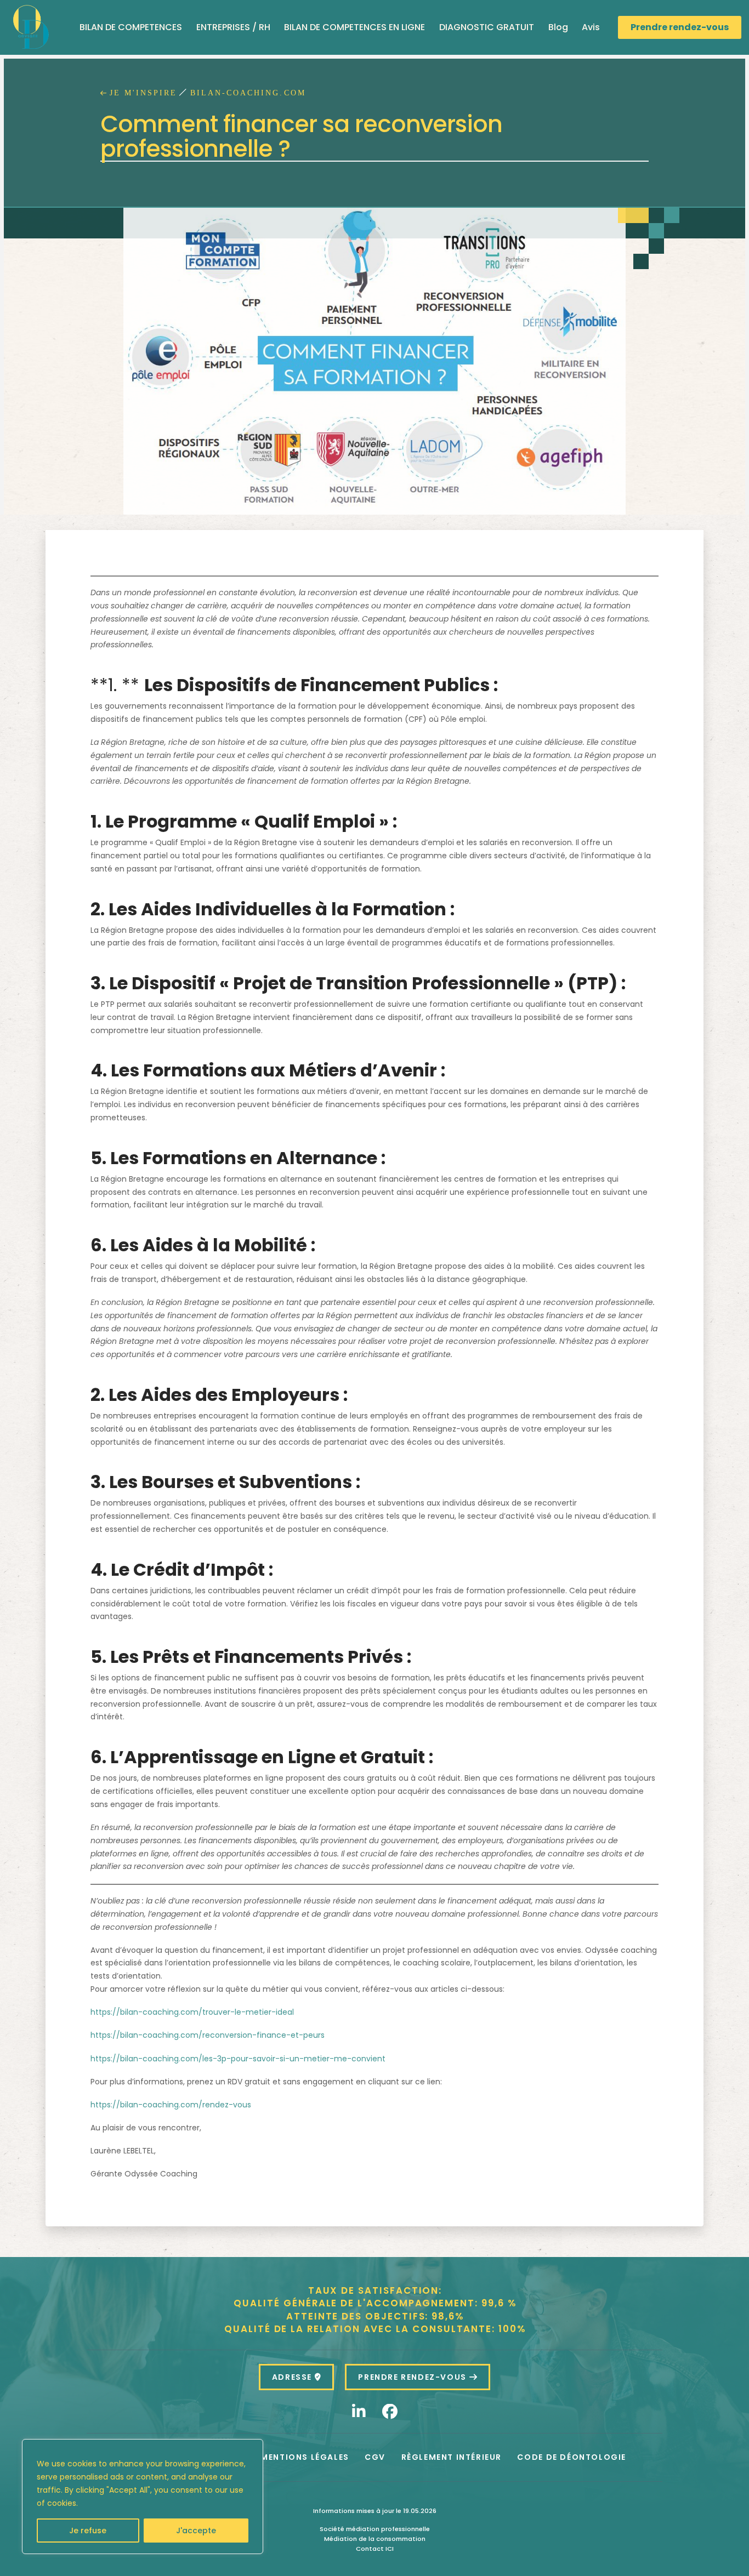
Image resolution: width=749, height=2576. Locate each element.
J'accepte (196, 2531)
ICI (390, 2549)
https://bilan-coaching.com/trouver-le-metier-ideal (192, 2012)
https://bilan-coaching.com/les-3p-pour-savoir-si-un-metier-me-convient (238, 2059)
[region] (143, 2497)
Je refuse (88, 2531)
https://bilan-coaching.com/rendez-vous (171, 2105)
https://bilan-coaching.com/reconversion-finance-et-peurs (208, 2035)
